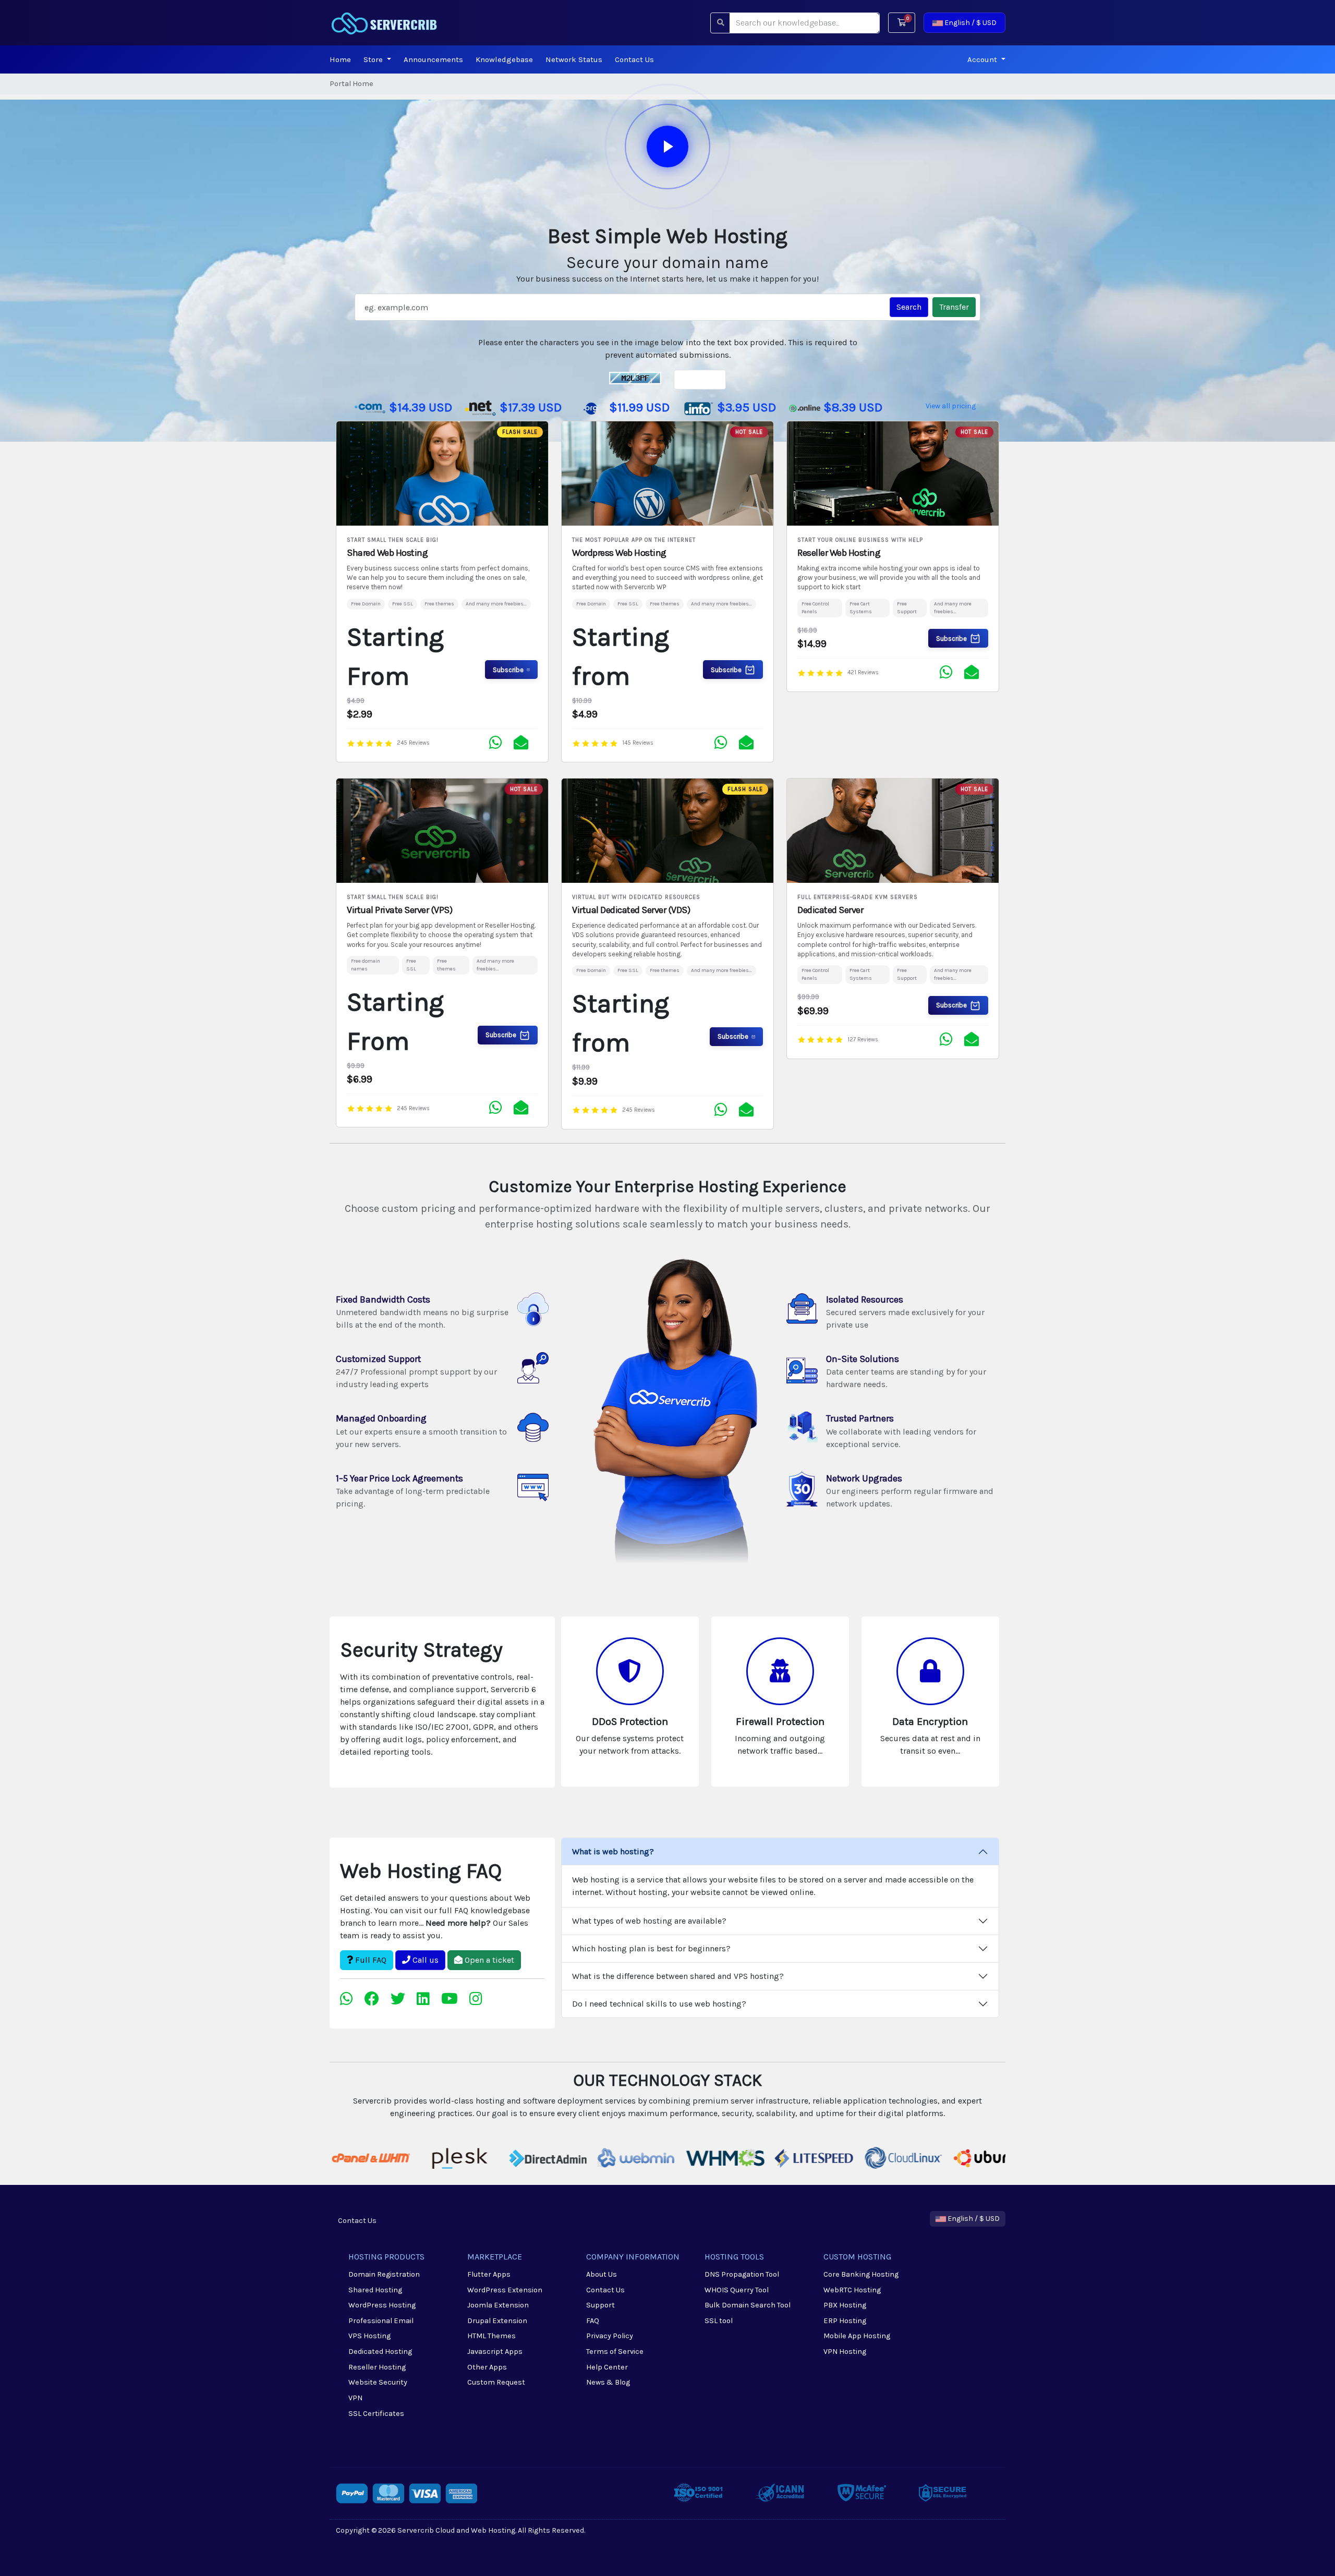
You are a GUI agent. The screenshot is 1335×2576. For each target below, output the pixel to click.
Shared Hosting (375, 2290)
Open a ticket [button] (488, 1960)
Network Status (574, 59)
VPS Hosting (369, 2336)
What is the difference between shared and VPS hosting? (678, 1976)
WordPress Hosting (382, 2305)
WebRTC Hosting (852, 2290)
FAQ (593, 2321)
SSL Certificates (376, 2414)
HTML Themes (491, 2336)
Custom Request (496, 2382)
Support (600, 2305)
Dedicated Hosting (380, 2352)
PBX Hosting (845, 2305)
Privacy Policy (610, 2336)
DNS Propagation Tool (742, 2274)
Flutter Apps (489, 2274)
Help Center (607, 2367)
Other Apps (487, 2367)
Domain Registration (384, 2274)
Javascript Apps (495, 2352)
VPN (355, 2398)
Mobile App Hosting (857, 2336)
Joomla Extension (498, 2305)
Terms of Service (615, 2352)
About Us (602, 2274)
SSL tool (719, 2321)
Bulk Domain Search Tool (748, 2305)
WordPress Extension (505, 2290)
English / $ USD (970, 23)
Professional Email (381, 2321)
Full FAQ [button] (370, 1960)
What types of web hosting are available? (649, 1921)
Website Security (378, 2382)
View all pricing (951, 406)
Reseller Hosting (377, 2367)
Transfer (954, 307)
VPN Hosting (845, 2352)
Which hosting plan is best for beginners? (651, 1948)
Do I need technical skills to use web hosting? (659, 2004)
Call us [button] (424, 1960)
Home (340, 59)
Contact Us (634, 59)
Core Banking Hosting (861, 2274)
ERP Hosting (845, 2321)
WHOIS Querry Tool (737, 2290)
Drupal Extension (497, 2321)
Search (909, 307)
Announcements (433, 59)
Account (983, 59)
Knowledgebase (504, 59)
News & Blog (608, 2382)
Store (374, 59)
